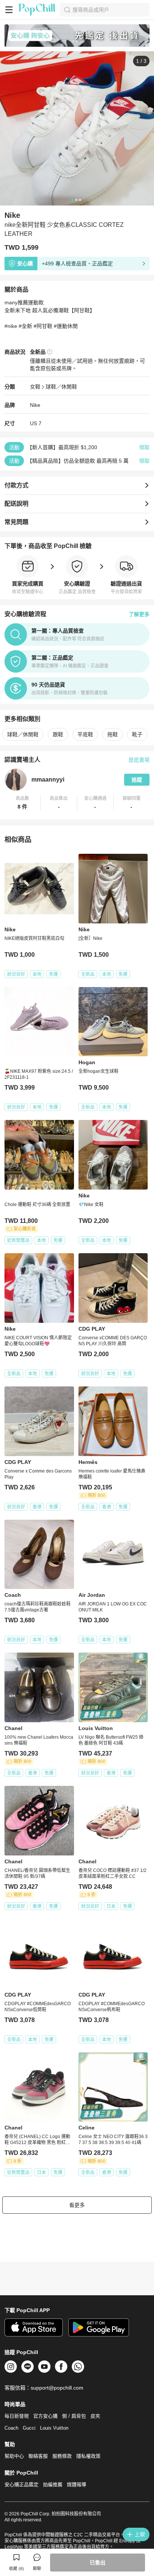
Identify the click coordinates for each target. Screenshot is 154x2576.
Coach (11, 2428)
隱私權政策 (88, 2456)
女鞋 (35, 387)
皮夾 (95, 2416)
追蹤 (137, 780)
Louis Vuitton (54, 2428)
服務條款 (62, 2456)
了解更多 (139, 614)
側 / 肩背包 (74, 2416)
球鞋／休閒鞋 (61, 387)
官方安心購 (45, 2416)
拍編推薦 (53, 2484)
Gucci (29, 2428)
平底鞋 (85, 734)
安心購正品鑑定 (21, 2484)
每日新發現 (17, 2416)
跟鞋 (58, 734)
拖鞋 (113, 734)
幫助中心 (14, 2456)
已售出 (98, 2563)
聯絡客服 (38, 2456)
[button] (23, 803)
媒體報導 (77, 2484)
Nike (35, 405)
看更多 (77, 2205)
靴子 (137, 734)
